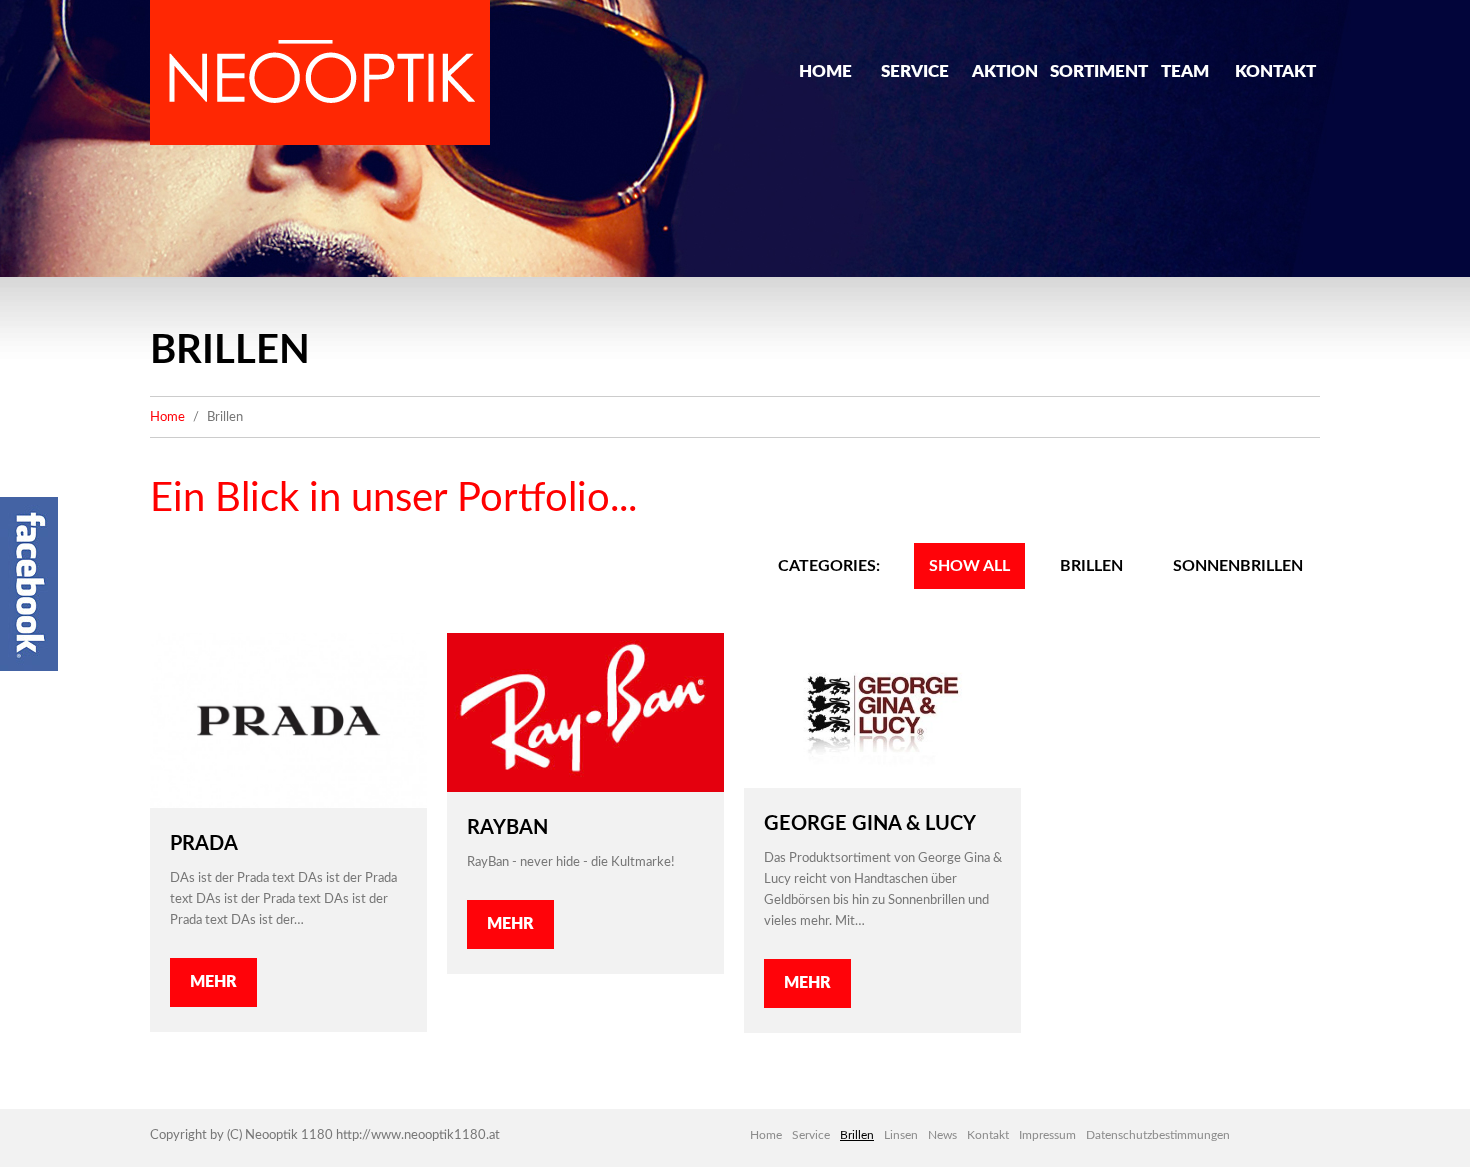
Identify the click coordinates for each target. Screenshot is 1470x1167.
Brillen (1091, 566)
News (942, 1135)
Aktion (1005, 71)
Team (1185, 71)
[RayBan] (585, 712)
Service (915, 71)
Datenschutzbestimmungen (1158, 1135)
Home (825, 71)
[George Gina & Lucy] (882, 710)
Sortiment (1095, 71)
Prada (204, 844)
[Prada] (288, 720)
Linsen (901, 1135)
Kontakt (1275, 71)
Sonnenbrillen (1238, 566)
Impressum (1047, 1135)
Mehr (213, 982)
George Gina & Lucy (870, 824)
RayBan (507, 828)
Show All (969, 566)
